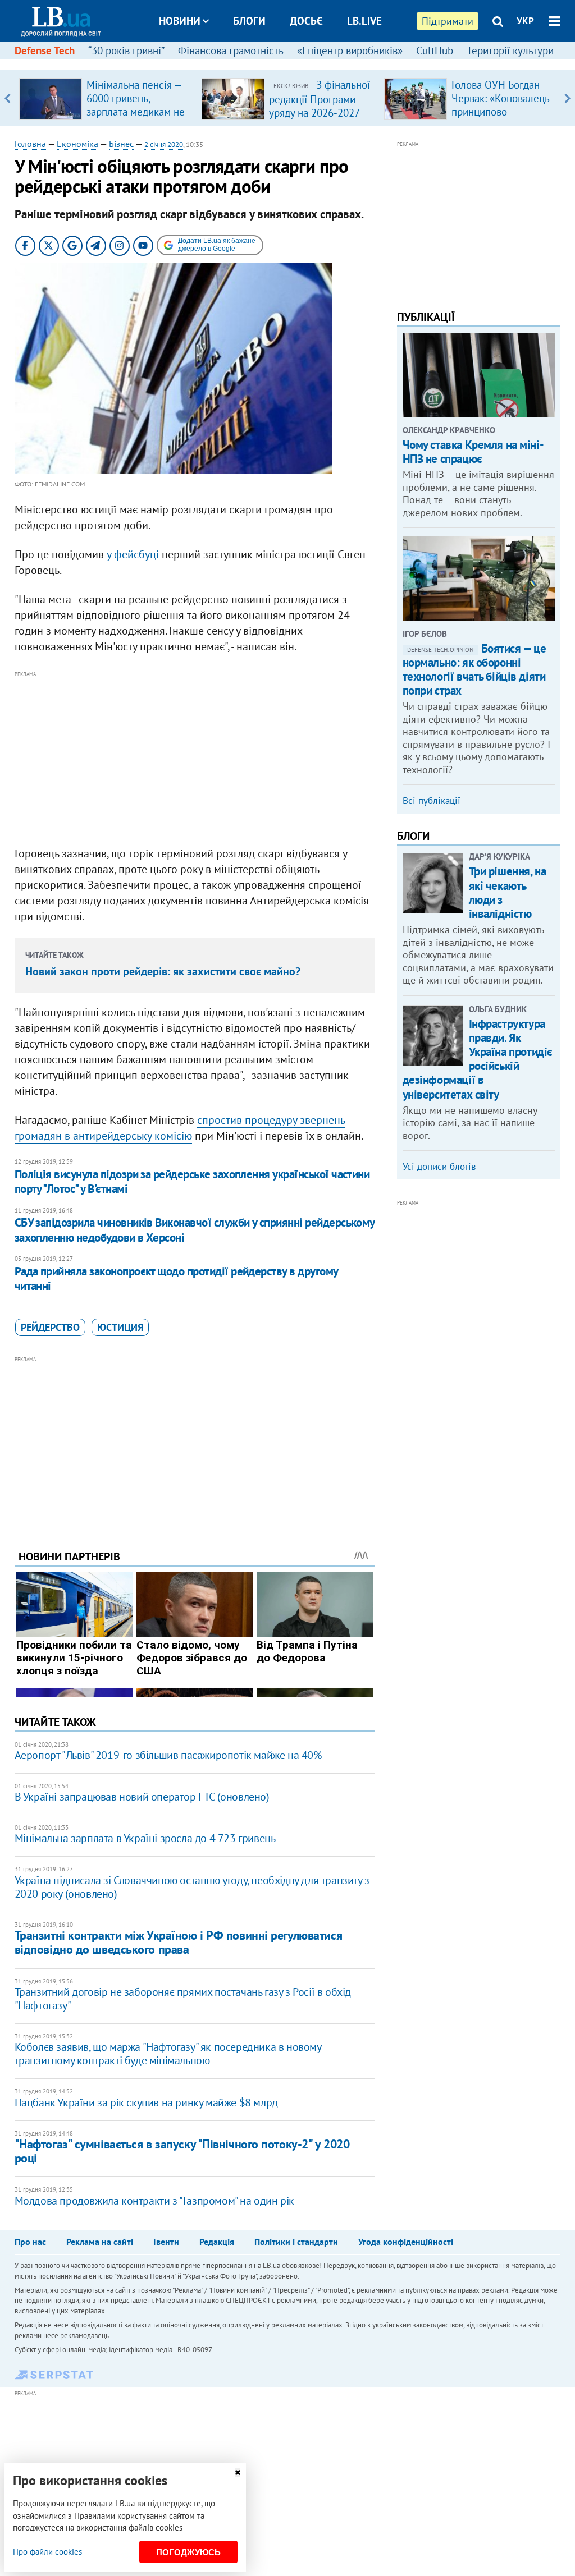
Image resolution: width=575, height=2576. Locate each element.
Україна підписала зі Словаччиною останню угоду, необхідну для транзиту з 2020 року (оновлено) (192, 1887)
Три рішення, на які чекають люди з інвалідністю (508, 892)
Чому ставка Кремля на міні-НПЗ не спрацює (473, 452)
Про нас (30, 2242)
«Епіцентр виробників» (350, 50)
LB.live (364, 21)
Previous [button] (8, 98)
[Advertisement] (195, 759)
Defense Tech (45, 50)
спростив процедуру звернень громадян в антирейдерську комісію (180, 1128)
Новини (180, 21)
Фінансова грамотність (231, 50)
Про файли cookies (47, 2552)
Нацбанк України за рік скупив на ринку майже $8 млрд (146, 2102)
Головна (30, 144)
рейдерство (50, 1327)
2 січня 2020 (164, 144)
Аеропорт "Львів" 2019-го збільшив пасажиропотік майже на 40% (168, 1755)
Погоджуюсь (188, 2552)
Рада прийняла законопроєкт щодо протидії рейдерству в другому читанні (176, 1278)
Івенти (166, 2242)
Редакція (217, 2242)
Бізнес (121, 144)
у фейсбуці (133, 554)
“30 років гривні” (126, 50)
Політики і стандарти (296, 2242)
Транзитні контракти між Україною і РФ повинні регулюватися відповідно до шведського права (178, 1942)
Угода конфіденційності (406, 2242)
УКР (525, 21)
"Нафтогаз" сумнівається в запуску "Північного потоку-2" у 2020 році (182, 2151)
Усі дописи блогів (439, 1167)
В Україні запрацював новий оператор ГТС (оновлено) (142, 1797)
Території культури (510, 50)
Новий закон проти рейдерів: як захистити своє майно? (163, 971)
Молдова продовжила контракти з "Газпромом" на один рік (154, 2201)
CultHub (435, 50)
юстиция (120, 1327)
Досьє (306, 21)
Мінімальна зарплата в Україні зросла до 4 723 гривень (145, 1838)
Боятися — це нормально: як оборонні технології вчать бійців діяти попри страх (474, 670)
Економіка (77, 144)
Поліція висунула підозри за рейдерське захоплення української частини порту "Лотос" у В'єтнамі (192, 1181)
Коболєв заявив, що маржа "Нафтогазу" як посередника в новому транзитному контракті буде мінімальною (168, 2054)
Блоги (249, 21)
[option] (106, 98)
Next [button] (567, 98)
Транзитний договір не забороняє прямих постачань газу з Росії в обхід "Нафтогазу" (183, 1999)
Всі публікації (432, 801)
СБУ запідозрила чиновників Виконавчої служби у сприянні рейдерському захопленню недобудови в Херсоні (195, 1230)
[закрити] (238, 2472)
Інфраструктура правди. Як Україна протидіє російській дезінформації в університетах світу (478, 1059)
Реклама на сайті (100, 2242)
